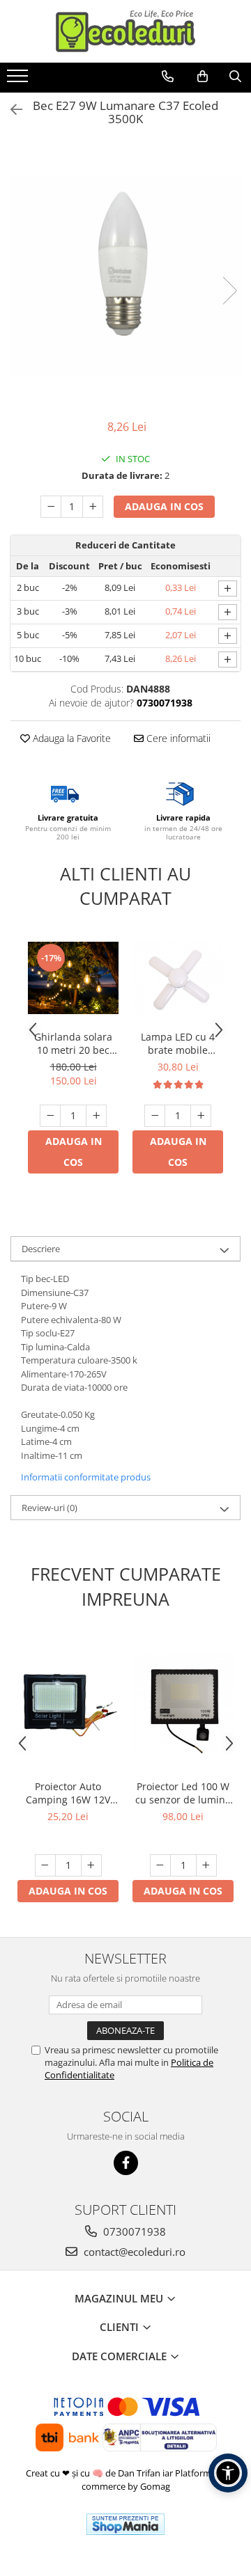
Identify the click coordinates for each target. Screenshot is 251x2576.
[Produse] (19, 80)
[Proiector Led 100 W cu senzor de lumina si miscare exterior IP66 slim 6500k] (183, 1704)
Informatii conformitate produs (86, 1477)
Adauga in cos (164, 506)
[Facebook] (126, 2163)
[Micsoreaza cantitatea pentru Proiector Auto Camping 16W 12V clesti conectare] (45, 1865)
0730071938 (133, 2231)
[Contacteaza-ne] (168, 77)
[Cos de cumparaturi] (203, 77)
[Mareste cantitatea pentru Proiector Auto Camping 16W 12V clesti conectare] (91, 1865)
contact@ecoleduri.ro (133, 2252)
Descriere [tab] (41, 1249)
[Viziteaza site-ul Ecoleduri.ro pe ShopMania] (125, 2524)
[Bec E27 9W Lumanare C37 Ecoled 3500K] (125, 276)
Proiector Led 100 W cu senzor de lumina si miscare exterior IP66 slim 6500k (183, 1793)
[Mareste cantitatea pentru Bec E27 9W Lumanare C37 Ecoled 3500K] (93, 507)
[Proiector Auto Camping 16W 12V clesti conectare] (68, 1704)
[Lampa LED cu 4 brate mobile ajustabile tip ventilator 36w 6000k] (178, 978)
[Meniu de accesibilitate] (228, 2473)
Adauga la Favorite (70, 738)
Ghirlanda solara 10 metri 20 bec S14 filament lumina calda (73, 1043)
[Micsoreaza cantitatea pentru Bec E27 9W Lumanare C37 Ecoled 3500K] (51, 507)
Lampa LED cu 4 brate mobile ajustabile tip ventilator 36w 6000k (178, 1043)
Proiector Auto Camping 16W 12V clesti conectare (68, 1793)
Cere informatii (177, 738)
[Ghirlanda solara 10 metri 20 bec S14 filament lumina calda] (73, 978)
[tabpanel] (125, 276)
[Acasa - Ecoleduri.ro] (125, 31)
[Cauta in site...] (235, 77)
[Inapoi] (10, 110)
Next (229, 291)
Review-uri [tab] (50, 1508)
